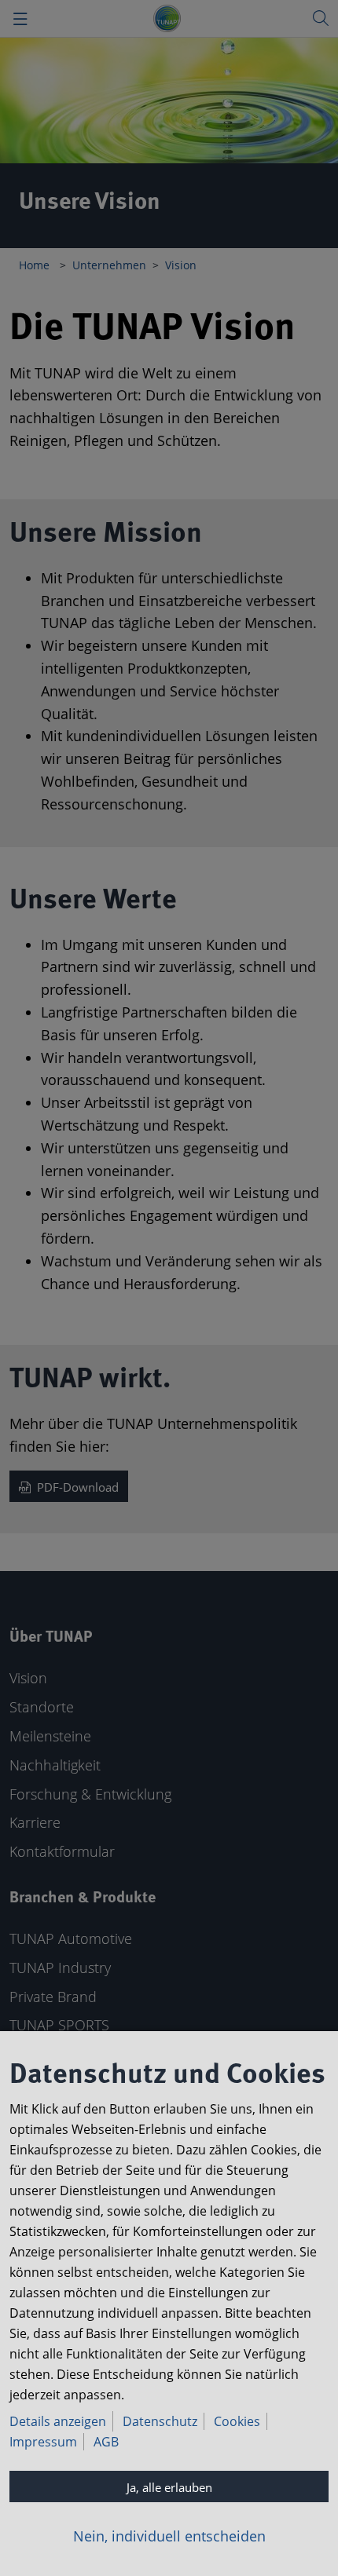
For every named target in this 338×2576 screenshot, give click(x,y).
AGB (106, 2442)
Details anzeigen (58, 2421)
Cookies (237, 2421)
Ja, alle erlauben (169, 2487)
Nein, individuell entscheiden (169, 2536)
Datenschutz (160, 2421)
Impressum (43, 2442)
